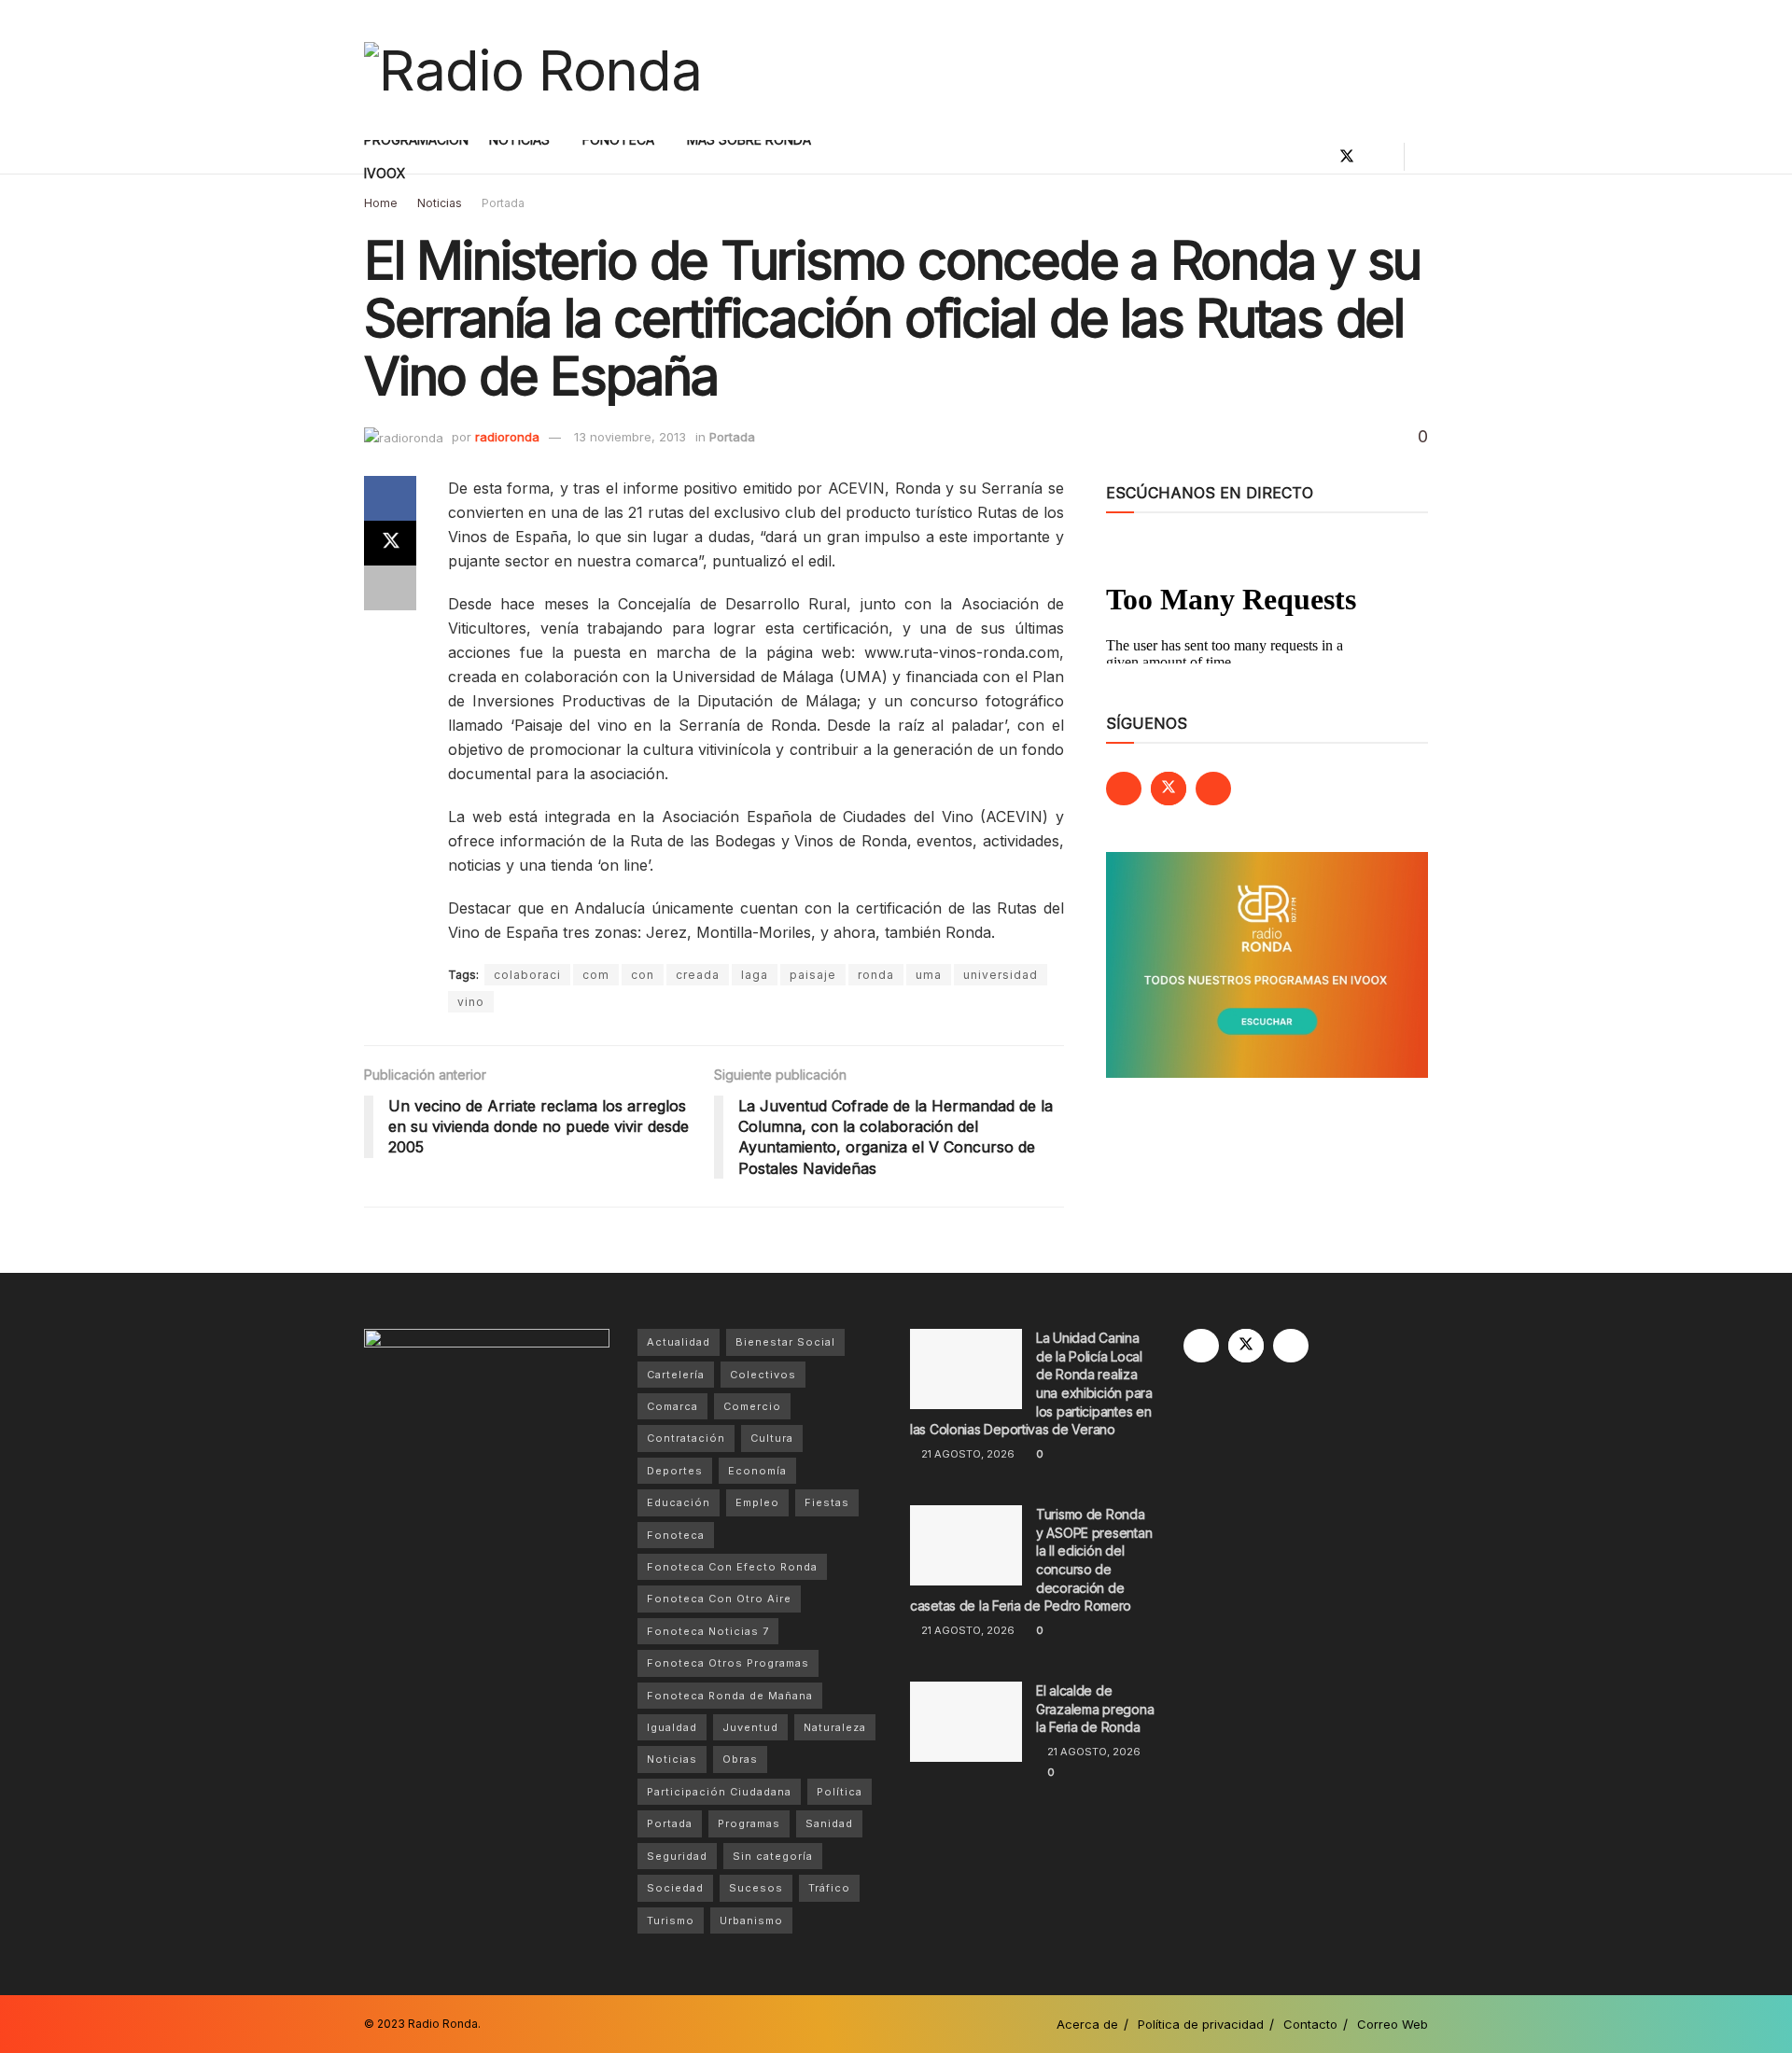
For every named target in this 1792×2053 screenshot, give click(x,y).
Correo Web (1393, 2024)
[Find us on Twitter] (1347, 157)
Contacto (1310, 2024)
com (596, 975)
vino (471, 1002)
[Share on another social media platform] (390, 588)
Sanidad (829, 1823)
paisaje (813, 975)
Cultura (772, 1438)
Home (381, 203)
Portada (503, 203)
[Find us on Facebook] (1315, 157)
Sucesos (756, 1888)
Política (840, 1792)
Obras (740, 1759)
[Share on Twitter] (390, 543)
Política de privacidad (1201, 2024)
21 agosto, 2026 (966, 1454)
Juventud (750, 1727)
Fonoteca (676, 1535)
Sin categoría (773, 1856)
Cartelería (676, 1375)
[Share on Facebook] (390, 498)
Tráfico (829, 1888)
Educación (679, 1502)
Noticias (440, 203)
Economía (757, 1471)
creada (698, 975)
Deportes (675, 1471)
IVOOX (385, 173)
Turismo (671, 1920)
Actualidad (679, 1342)
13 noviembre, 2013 (630, 437)
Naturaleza (835, 1727)
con (643, 975)
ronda (876, 975)
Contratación (686, 1438)
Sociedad (675, 1888)
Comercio (752, 1406)
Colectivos (763, 1375)
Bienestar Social (785, 1342)
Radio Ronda (443, 2024)
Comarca (672, 1406)
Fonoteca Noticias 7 (708, 1631)
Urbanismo (751, 1920)
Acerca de (1087, 2024)
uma (929, 975)
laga (755, 975)
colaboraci (527, 975)
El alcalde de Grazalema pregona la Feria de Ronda (1095, 1709)
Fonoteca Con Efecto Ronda (732, 1567)
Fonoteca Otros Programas (728, 1663)
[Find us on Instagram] (1379, 157)
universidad (1001, 975)
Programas (749, 1823)
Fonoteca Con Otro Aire (719, 1599)
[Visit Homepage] (533, 70)
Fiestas (827, 1502)
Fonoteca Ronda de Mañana (730, 1696)
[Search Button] (1421, 157)
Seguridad (677, 1856)
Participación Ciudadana (719, 1792)
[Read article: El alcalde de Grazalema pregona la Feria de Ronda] (966, 1722)
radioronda (507, 437)
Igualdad (672, 1727)
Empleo (757, 1502)
